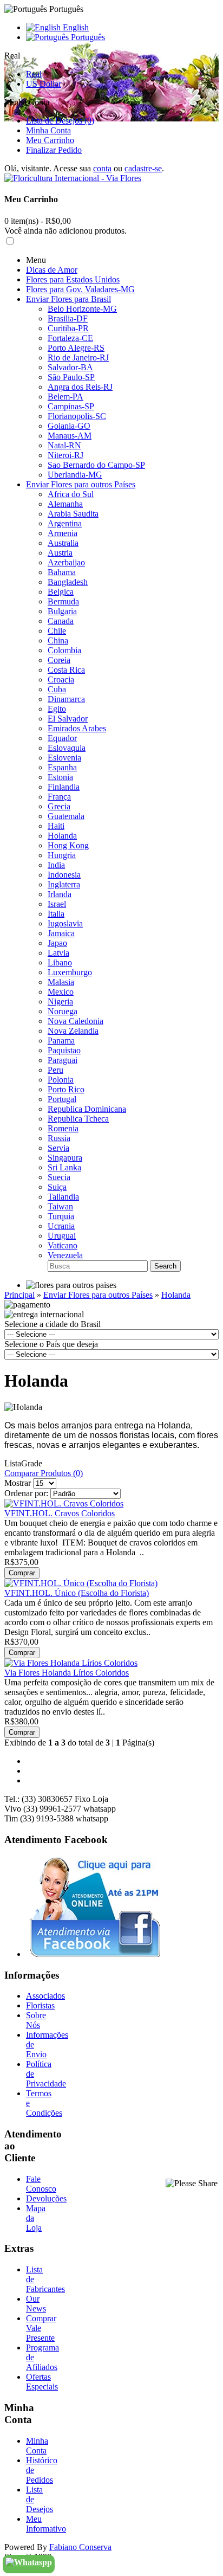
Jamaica (61, 933)
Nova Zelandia (73, 1031)
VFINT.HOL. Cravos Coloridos (60, 1513)
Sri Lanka (64, 1167)
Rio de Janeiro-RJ (78, 358)
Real (34, 74)
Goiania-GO (69, 426)
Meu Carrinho (50, 140)
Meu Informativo (46, 2524)
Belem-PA (65, 397)
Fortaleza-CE (70, 338)
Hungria (62, 855)
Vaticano (63, 1245)
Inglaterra (64, 884)
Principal (19, 1295)
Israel (57, 904)
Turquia (61, 1216)
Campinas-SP (71, 406)
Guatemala (66, 816)
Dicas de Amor (52, 270)
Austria (60, 553)
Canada (61, 621)
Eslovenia (64, 758)
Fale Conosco (41, 2184)
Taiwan (60, 1206)
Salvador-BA (70, 367)
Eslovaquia (67, 748)
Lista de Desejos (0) (60, 121)
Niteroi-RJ (65, 455)
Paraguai (63, 1060)
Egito (57, 709)
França (59, 797)
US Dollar (44, 84)
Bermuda (63, 601)
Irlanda (60, 894)
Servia (58, 1148)
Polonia (61, 1080)
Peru (55, 1070)
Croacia (61, 680)
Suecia (59, 1177)
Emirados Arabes (77, 728)
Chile (57, 631)
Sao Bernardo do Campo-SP (96, 465)
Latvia (58, 953)
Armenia (63, 533)
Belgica (61, 592)
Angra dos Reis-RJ (80, 387)
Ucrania (61, 1226)
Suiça (57, 1187)
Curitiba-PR (68, 328)
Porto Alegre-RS (76, 348)
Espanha (62, 767)
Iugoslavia (65, 923)
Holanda (62, 836)
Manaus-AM (70, 436)
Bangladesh (68, 582)
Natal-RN (64, 445)
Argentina (65, 523)
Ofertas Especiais (42, 2382)
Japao (57, 943)
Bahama (62, 572)
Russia (59, 1138)
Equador (62, 738)
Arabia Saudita (73, 514)
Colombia (64, 650)
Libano (60, 962)
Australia (63, 543)
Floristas (40, 2005)
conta (102, 168)
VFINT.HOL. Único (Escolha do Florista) (77, 1593)
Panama (61, 1041)
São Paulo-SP (71, 377)
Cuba (57, 689)
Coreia (59, 660)
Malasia (61, 982)
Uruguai (62, 1236)
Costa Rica (66, 670)
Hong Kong (68, 845)
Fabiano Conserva (80, 2547)
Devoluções (46, 2198)
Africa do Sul (71, 494)
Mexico (61, 992)
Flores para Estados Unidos (73, 279)
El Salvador (68, 719)
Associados (45, 1996)
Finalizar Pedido (54, 150)
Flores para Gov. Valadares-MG (80, 289)
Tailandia (63, 1197)
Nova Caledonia (76, 1021)
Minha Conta (48, 130)
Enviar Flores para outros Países (81, 484)
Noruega (63, 1011)
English (75, 27)
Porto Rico (66, 1089)
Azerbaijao (66, 562)
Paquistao (64, 1050)
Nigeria (60, 1002)
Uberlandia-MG (75, 475)
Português (87, 37)
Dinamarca (66, 699)
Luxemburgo (70, 972)
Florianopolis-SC (77, 416)
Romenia (63, 1128)
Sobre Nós (36, 2020)
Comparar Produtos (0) (44, 1473)
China (58, 640)
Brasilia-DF (68, 318)
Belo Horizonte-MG (82, 309)
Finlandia (64, 787)
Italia (56, 914)
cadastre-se (143, 168)
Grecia (59, 806)
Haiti (56, 826)
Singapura (65, 1158)
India (56, 865)
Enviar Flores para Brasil (68, 299)
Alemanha (65, 504)
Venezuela (65, 1255)
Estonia (60, 777)
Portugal (62, 1099)
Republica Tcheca (78, 1119)
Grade (32, 1463)
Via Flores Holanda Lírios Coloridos (67, 1673)
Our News (36, 2304)
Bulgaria (62, 611)
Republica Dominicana (87, 1109)
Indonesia (64, 875)
